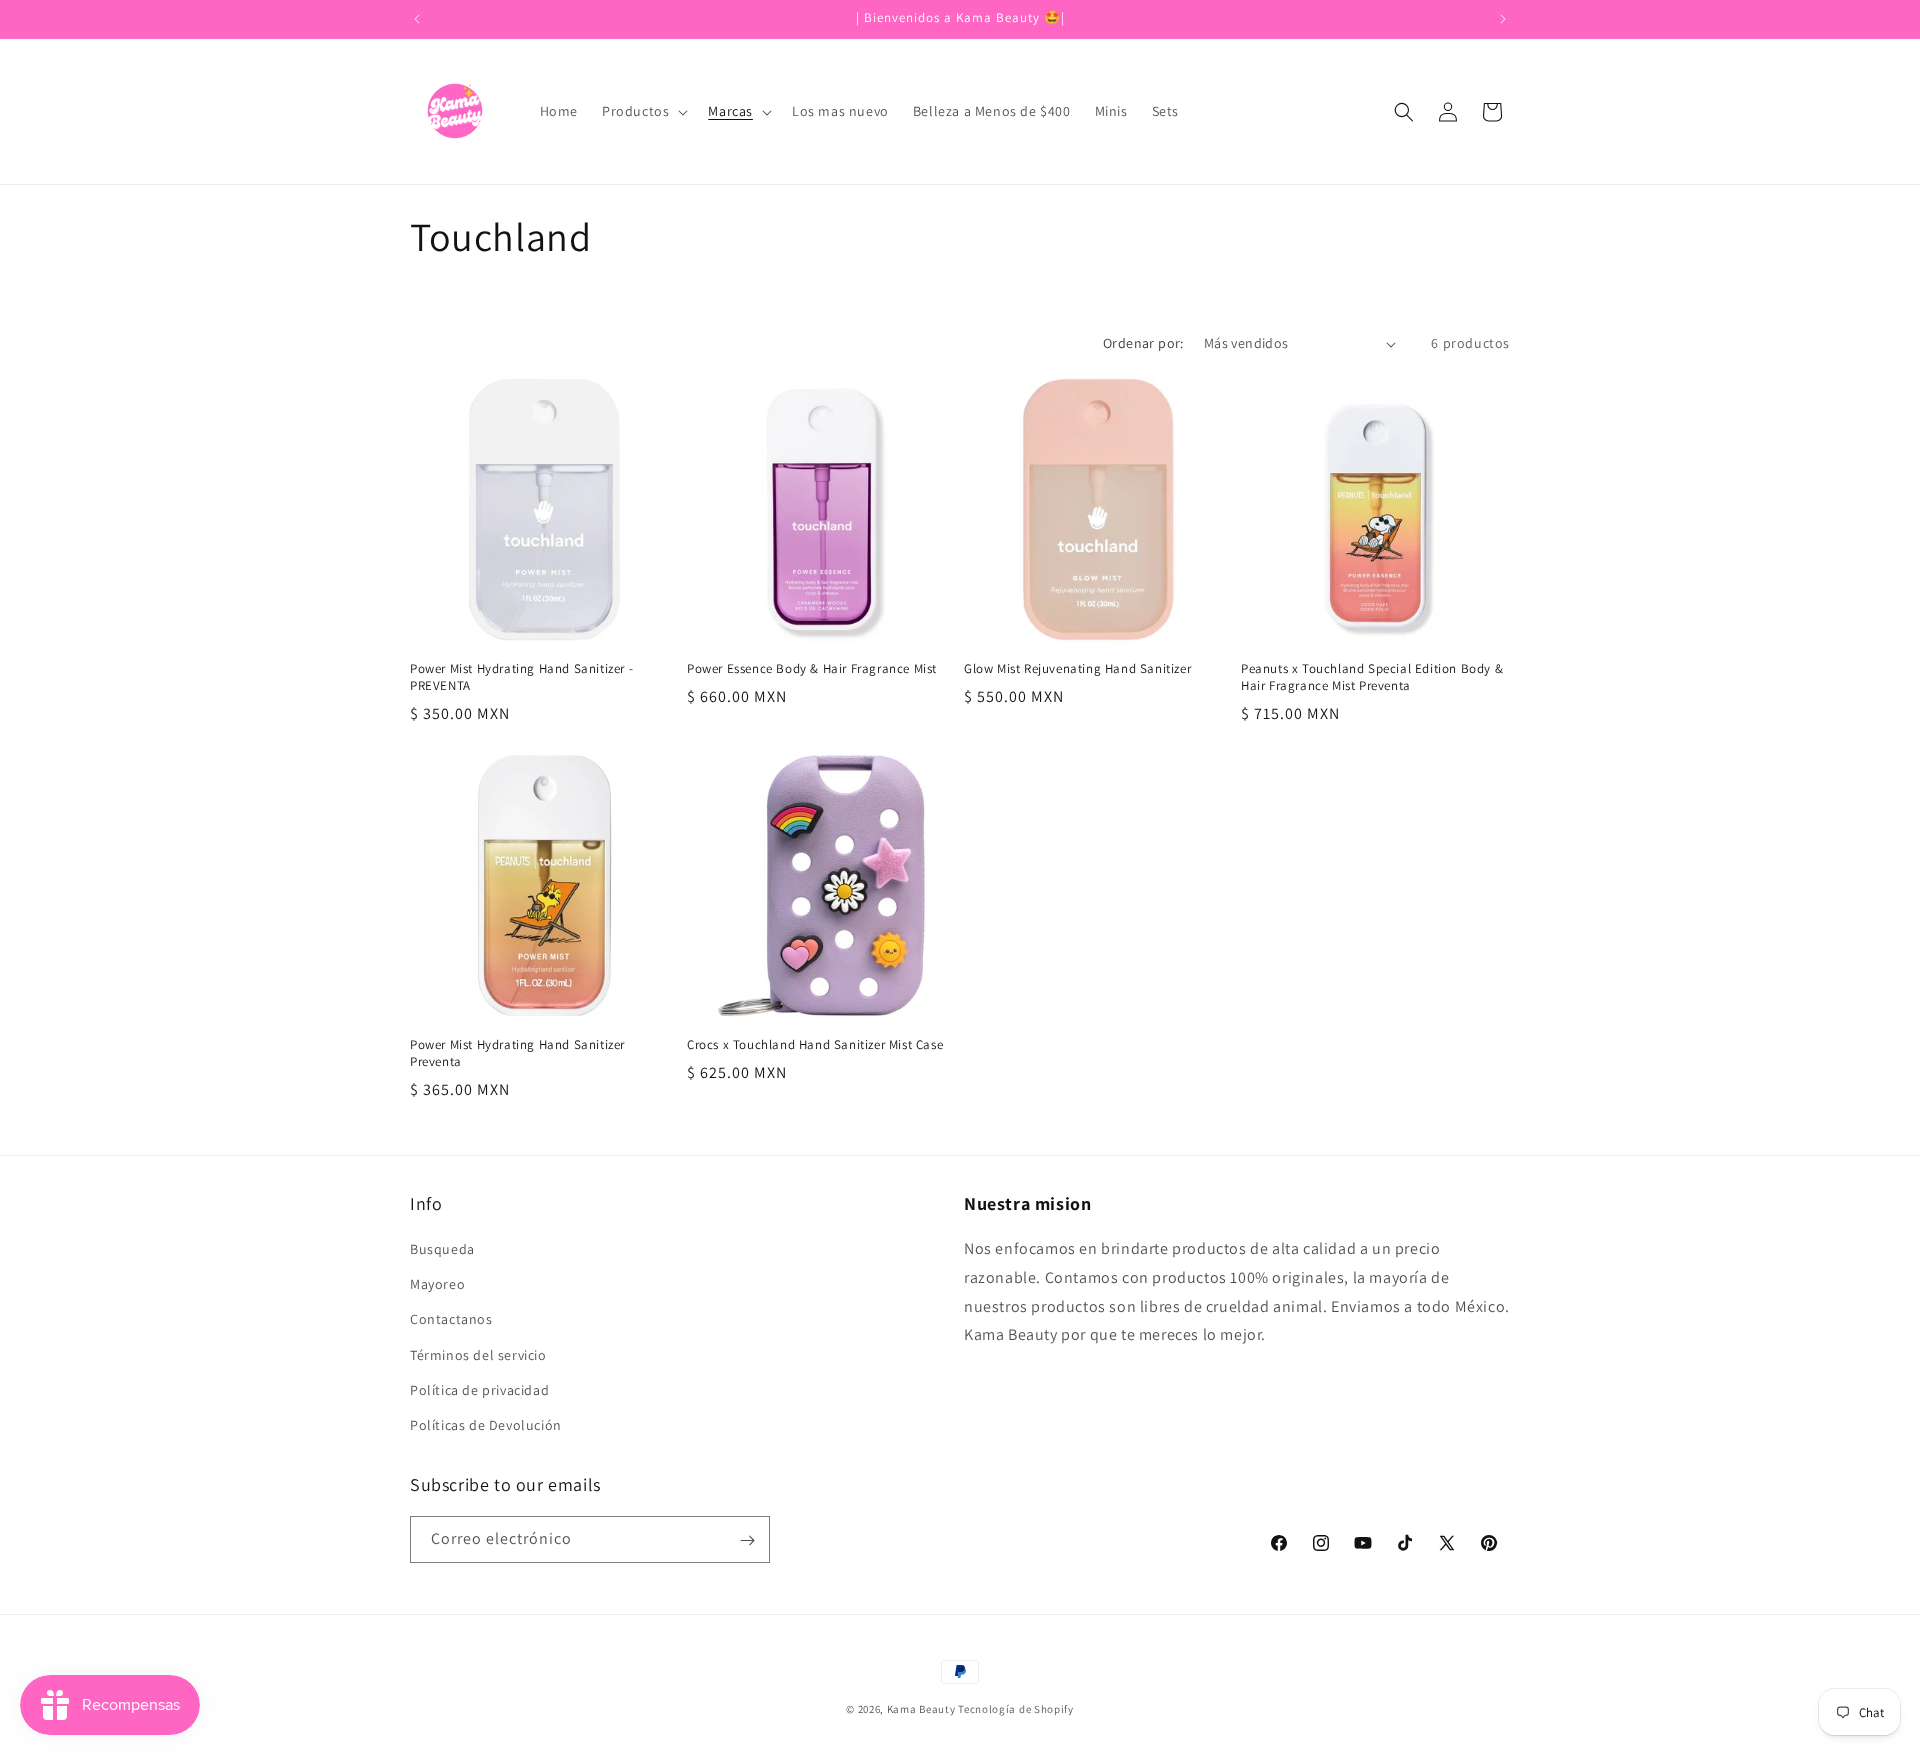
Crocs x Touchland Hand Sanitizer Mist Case (815, 1045)
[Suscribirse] (747, 1540)
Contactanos (451, 1319)
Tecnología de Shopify (1016, 1709)
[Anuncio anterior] (417, 19)
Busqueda (442, 1249)
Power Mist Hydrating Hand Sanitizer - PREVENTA (521, 677)
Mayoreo (437, 1284)
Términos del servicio (478, 1355)
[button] (643, 111)
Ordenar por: (1143, 343)
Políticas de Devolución (486, 1425)
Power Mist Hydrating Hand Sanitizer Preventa (517, 1053)
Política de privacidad (479, 1390)
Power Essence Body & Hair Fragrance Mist (812, 669)
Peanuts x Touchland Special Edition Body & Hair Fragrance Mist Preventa (1372, 677)
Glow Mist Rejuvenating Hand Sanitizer (1077, 669)
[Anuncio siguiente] (1503, 19)
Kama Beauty (921, 1709)
